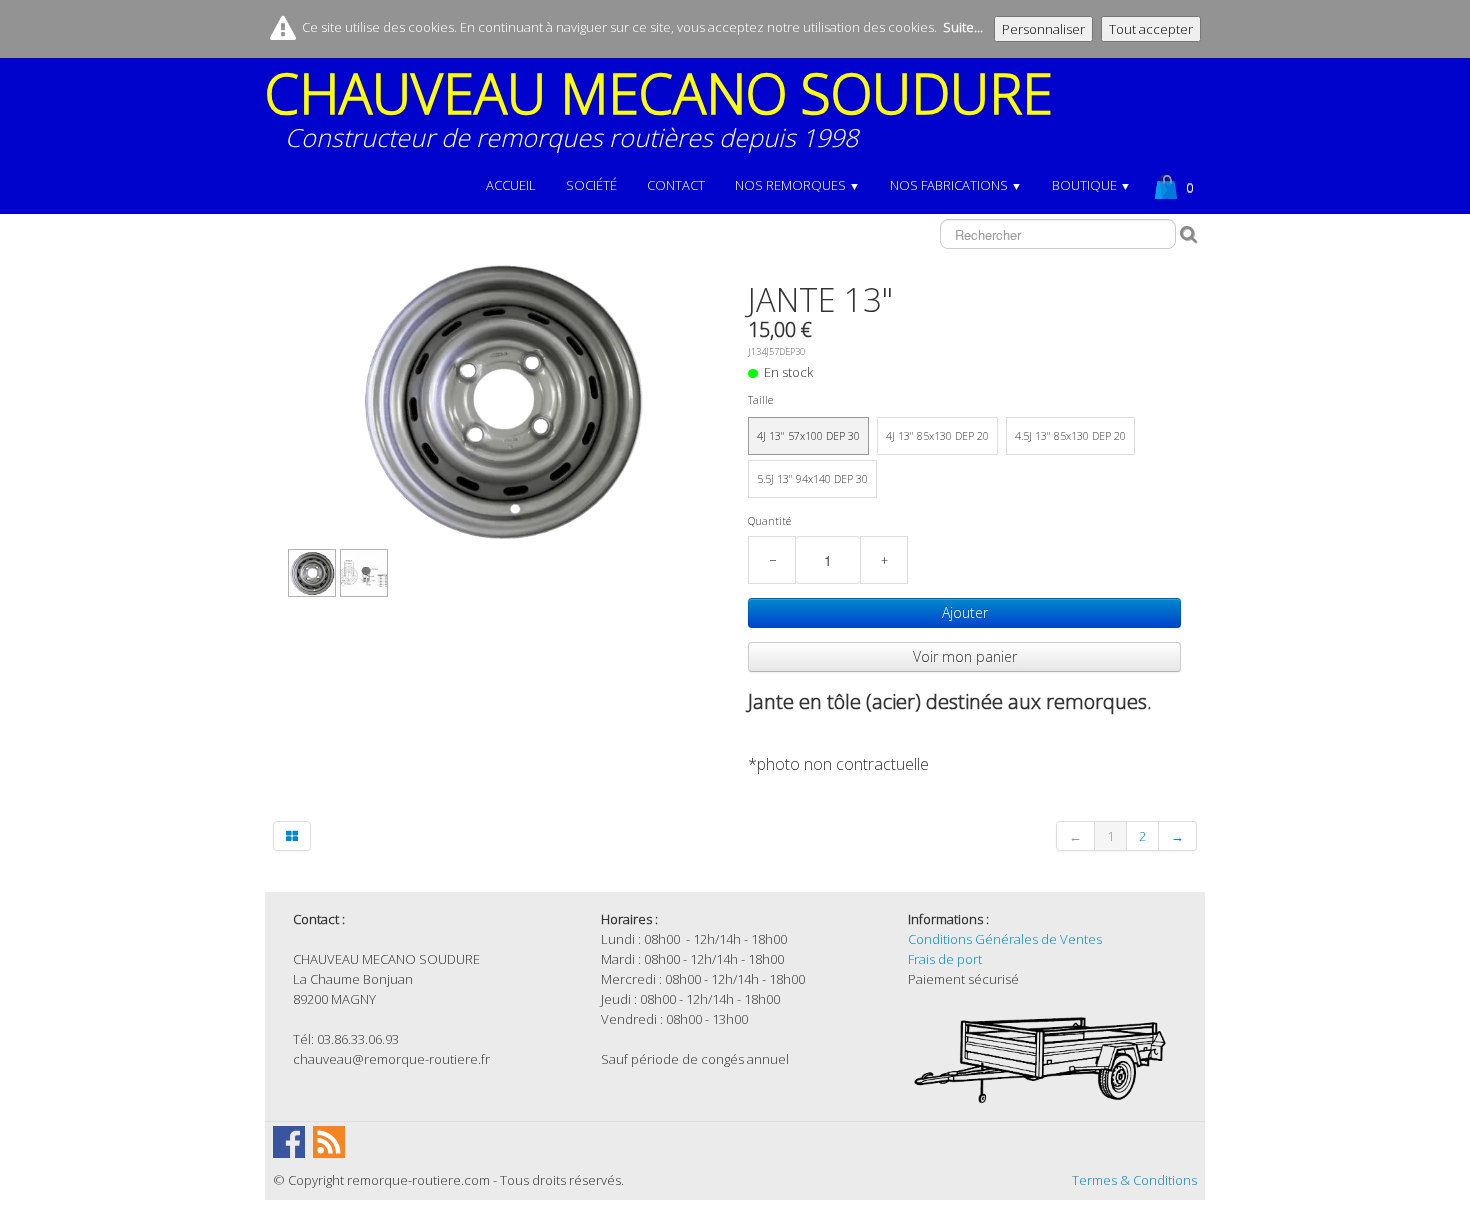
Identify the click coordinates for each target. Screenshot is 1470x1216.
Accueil (511, 185)
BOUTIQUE (1091, 185)
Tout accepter (1151, 29)
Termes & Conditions (1134, 1180)
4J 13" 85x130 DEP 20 (937, 436)
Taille (760, 400)
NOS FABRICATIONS (956, 185)
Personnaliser (1043, 29)
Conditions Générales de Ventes (1005, 939)
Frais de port (945, 959)
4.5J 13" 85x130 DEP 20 (1070, 436)
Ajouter (965, 612)
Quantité (769, 521)
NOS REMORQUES (797, 185)
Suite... (963, 27)
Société (591, 185)
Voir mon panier (965, 656)
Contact (676, 185)
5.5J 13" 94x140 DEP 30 (812, 479)
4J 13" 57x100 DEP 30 (808, 436)
